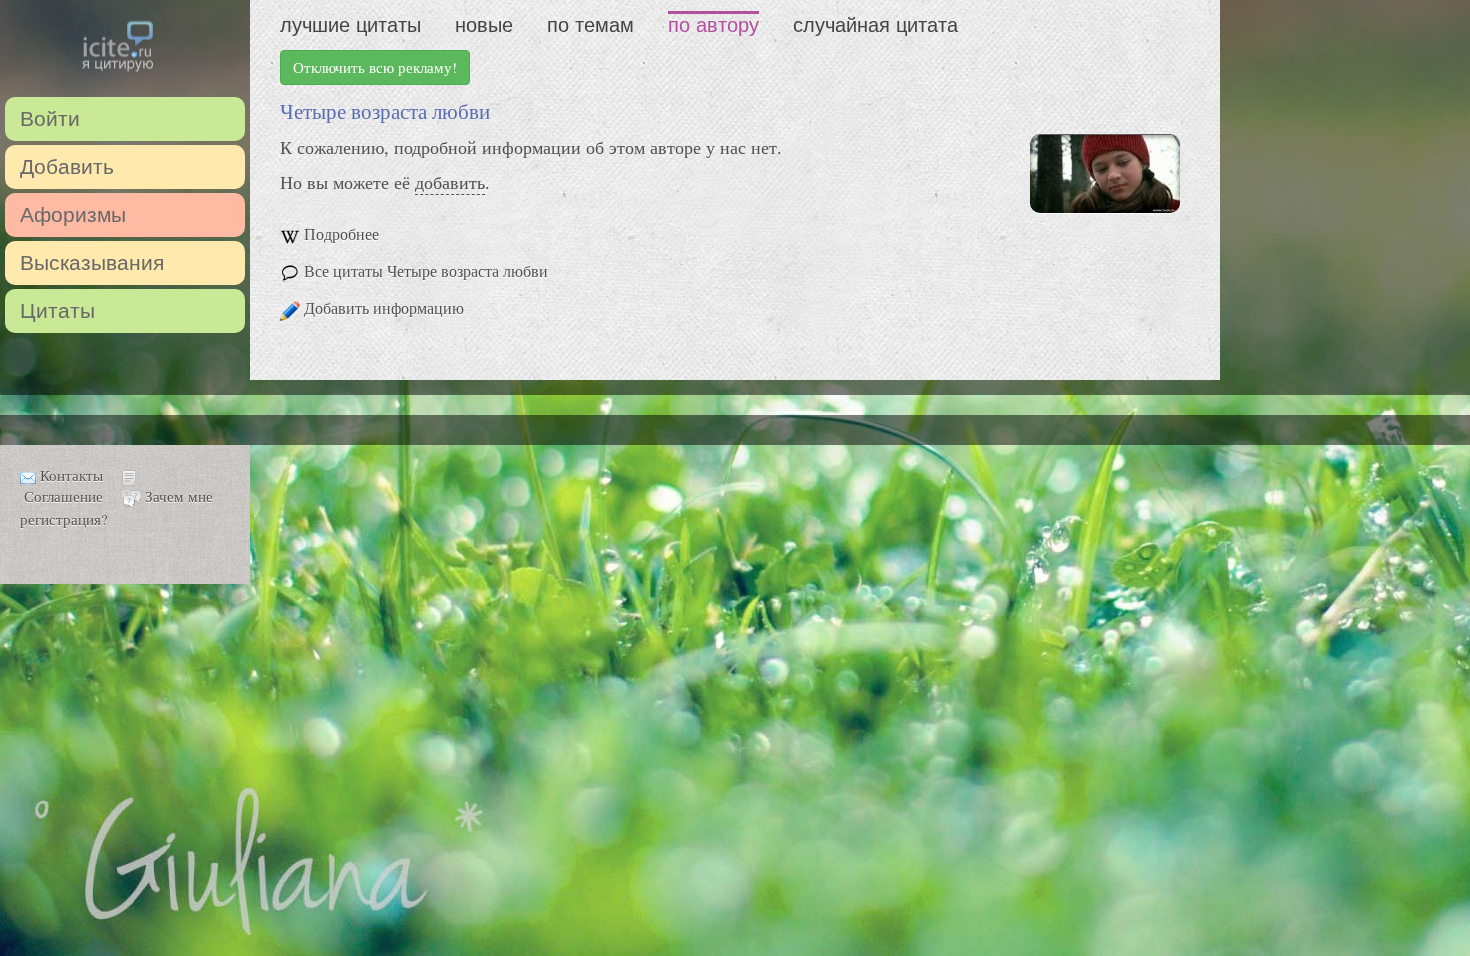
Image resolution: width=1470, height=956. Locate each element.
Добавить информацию (384, 307)
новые (484, 25)
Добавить (67, 166)
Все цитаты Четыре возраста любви (426, 270)
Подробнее (341, 233)
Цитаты (57, 310)
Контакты (71, 475)
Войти (50, 118)
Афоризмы (73, 214)
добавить (450, 182)
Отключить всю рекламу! (375, 67)
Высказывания (92, 262)
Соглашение (63, 496)
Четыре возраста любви (385, 111)
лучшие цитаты (350, 25)
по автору (713, 25)
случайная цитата (875, 25)
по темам (590, 25)
